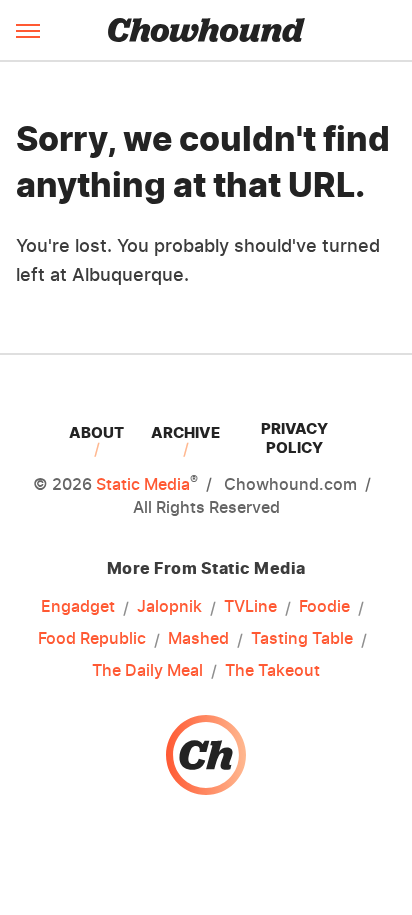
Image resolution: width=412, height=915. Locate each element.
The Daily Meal (147, 670)
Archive (185, 432)
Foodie (324, 606)
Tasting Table (302, 638)
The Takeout (272, 670)
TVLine (250, 606)
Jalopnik (169, 606)
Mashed (198, 638)
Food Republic (92, 638)
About (96, 432)
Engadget (78, 606)
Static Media (143, 484)
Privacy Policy (294, 438)
